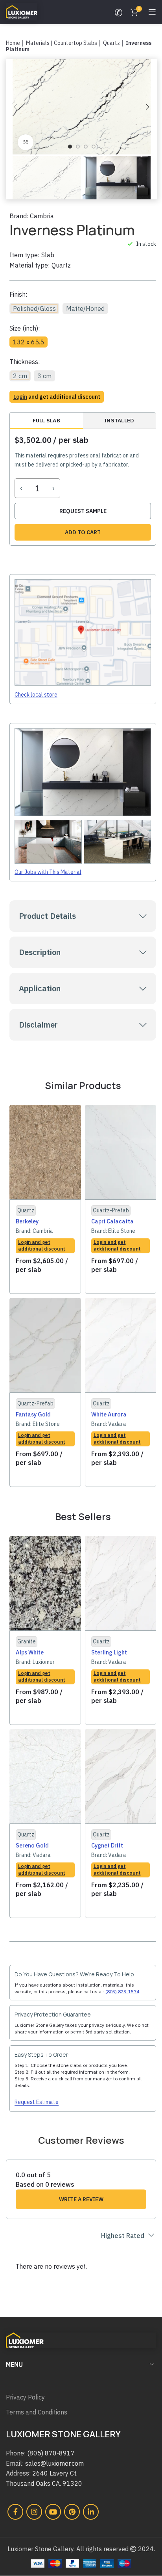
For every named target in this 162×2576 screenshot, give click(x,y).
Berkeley (27, 1221)
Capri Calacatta (112, 1221)
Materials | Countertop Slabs (62, 43)
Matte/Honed (85, 309)
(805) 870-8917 (51, 2453)
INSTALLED (119, 420)
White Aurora (109, 1414)
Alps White (30, 1652)
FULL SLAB (46, 420)
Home (13, 43)
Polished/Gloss (34, 309)
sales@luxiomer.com (54, 2463)
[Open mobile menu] (152, 12)
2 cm (20, 376)
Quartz (111, 43)
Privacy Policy (25, 2397)
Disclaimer (38, 1025)
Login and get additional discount (42, 1245)
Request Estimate (37, 2102)
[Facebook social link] (15, 2512)
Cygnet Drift (107, 1845)
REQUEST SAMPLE (83, 511)
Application (40, 988)
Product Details (47, 916)
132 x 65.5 (29, 342)
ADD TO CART (83, 532)
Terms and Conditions (37, 2412)
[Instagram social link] (34, 2512)
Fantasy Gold (33, 1414)
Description (40, 952)
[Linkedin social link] (91, 2512)
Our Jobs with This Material (48, 872)
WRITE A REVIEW (81, 2199)
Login (20, 397)
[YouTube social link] (53, 2512)
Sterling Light (109, 1652)
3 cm (44, 376)
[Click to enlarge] (26, 142)
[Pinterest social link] (72, 2512)
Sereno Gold (32, 1845)
